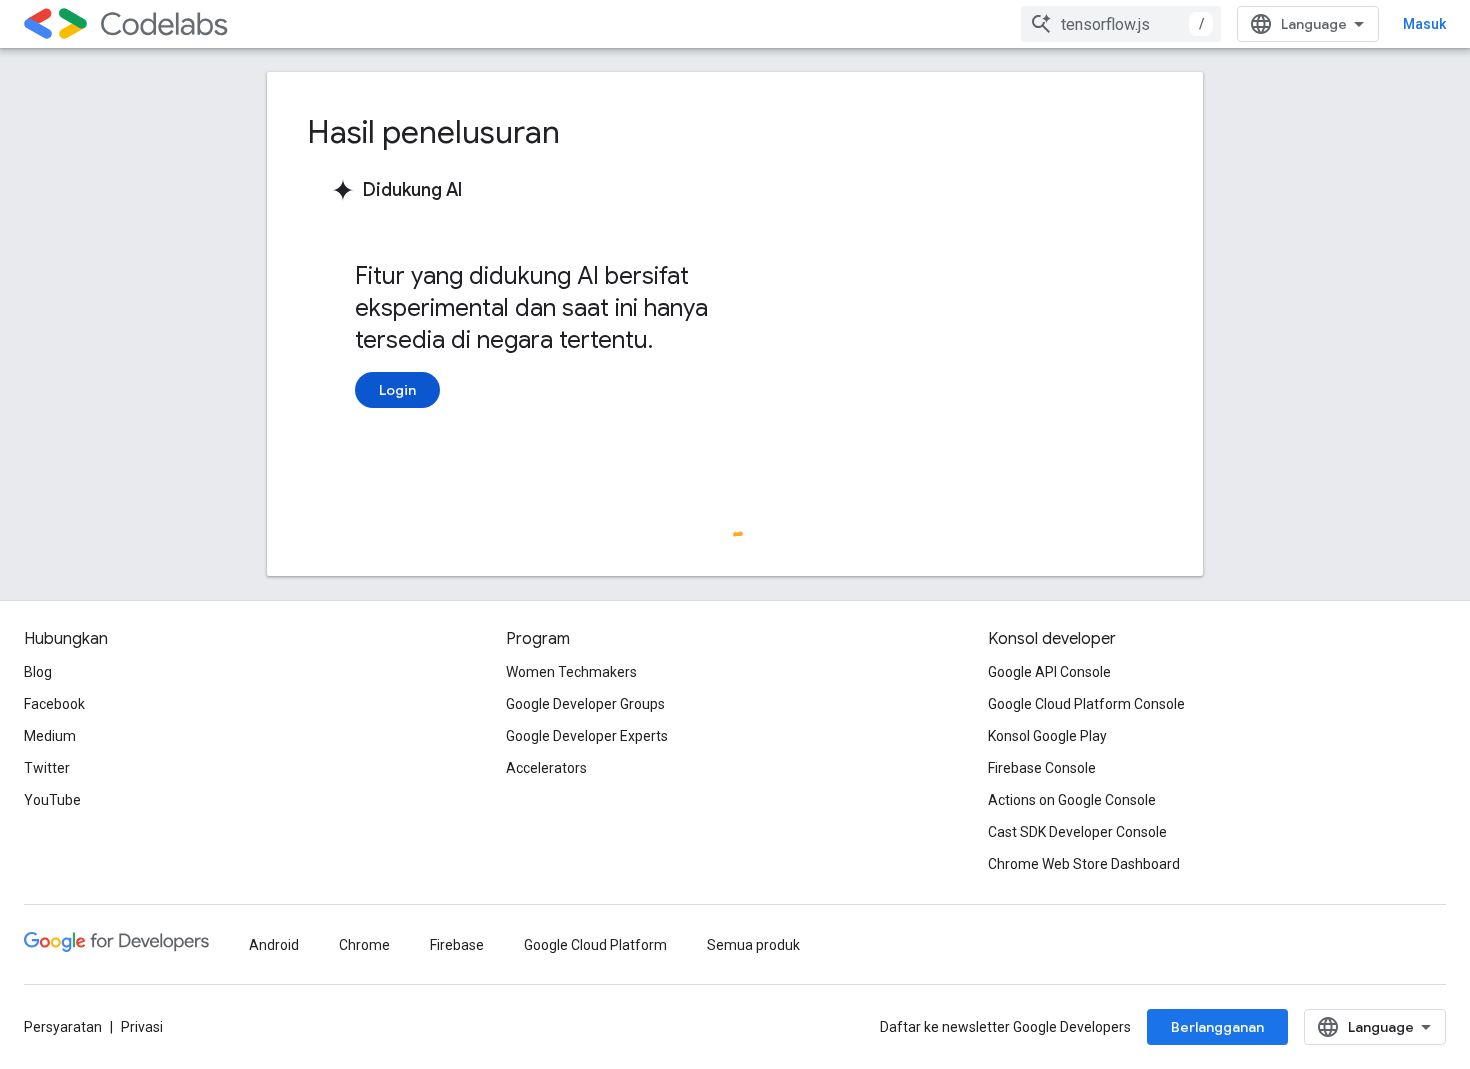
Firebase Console (1042, 768)
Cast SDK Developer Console (1077, 832)
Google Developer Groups (585, 704)
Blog (38, 672)
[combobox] (1121, 24)
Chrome (364, 945)
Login (397, 390)
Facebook (54, 704)
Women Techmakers (571, 672)
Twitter (47, 768)
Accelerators (546, 768)
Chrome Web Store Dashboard (1084, 864)
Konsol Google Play (1047, 736)
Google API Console (1049, 672)
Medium (50, 736)
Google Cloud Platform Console (1086, 704)
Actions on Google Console (1072, 800)
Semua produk (753, 945)
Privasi (142, 1027)
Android (274, 945)
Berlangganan (1217, 1027)
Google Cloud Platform (595, 945)
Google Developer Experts (587, 736)
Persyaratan (63, 1027)
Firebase (457, 945)
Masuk (1424, 24)
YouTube (52, 800)
